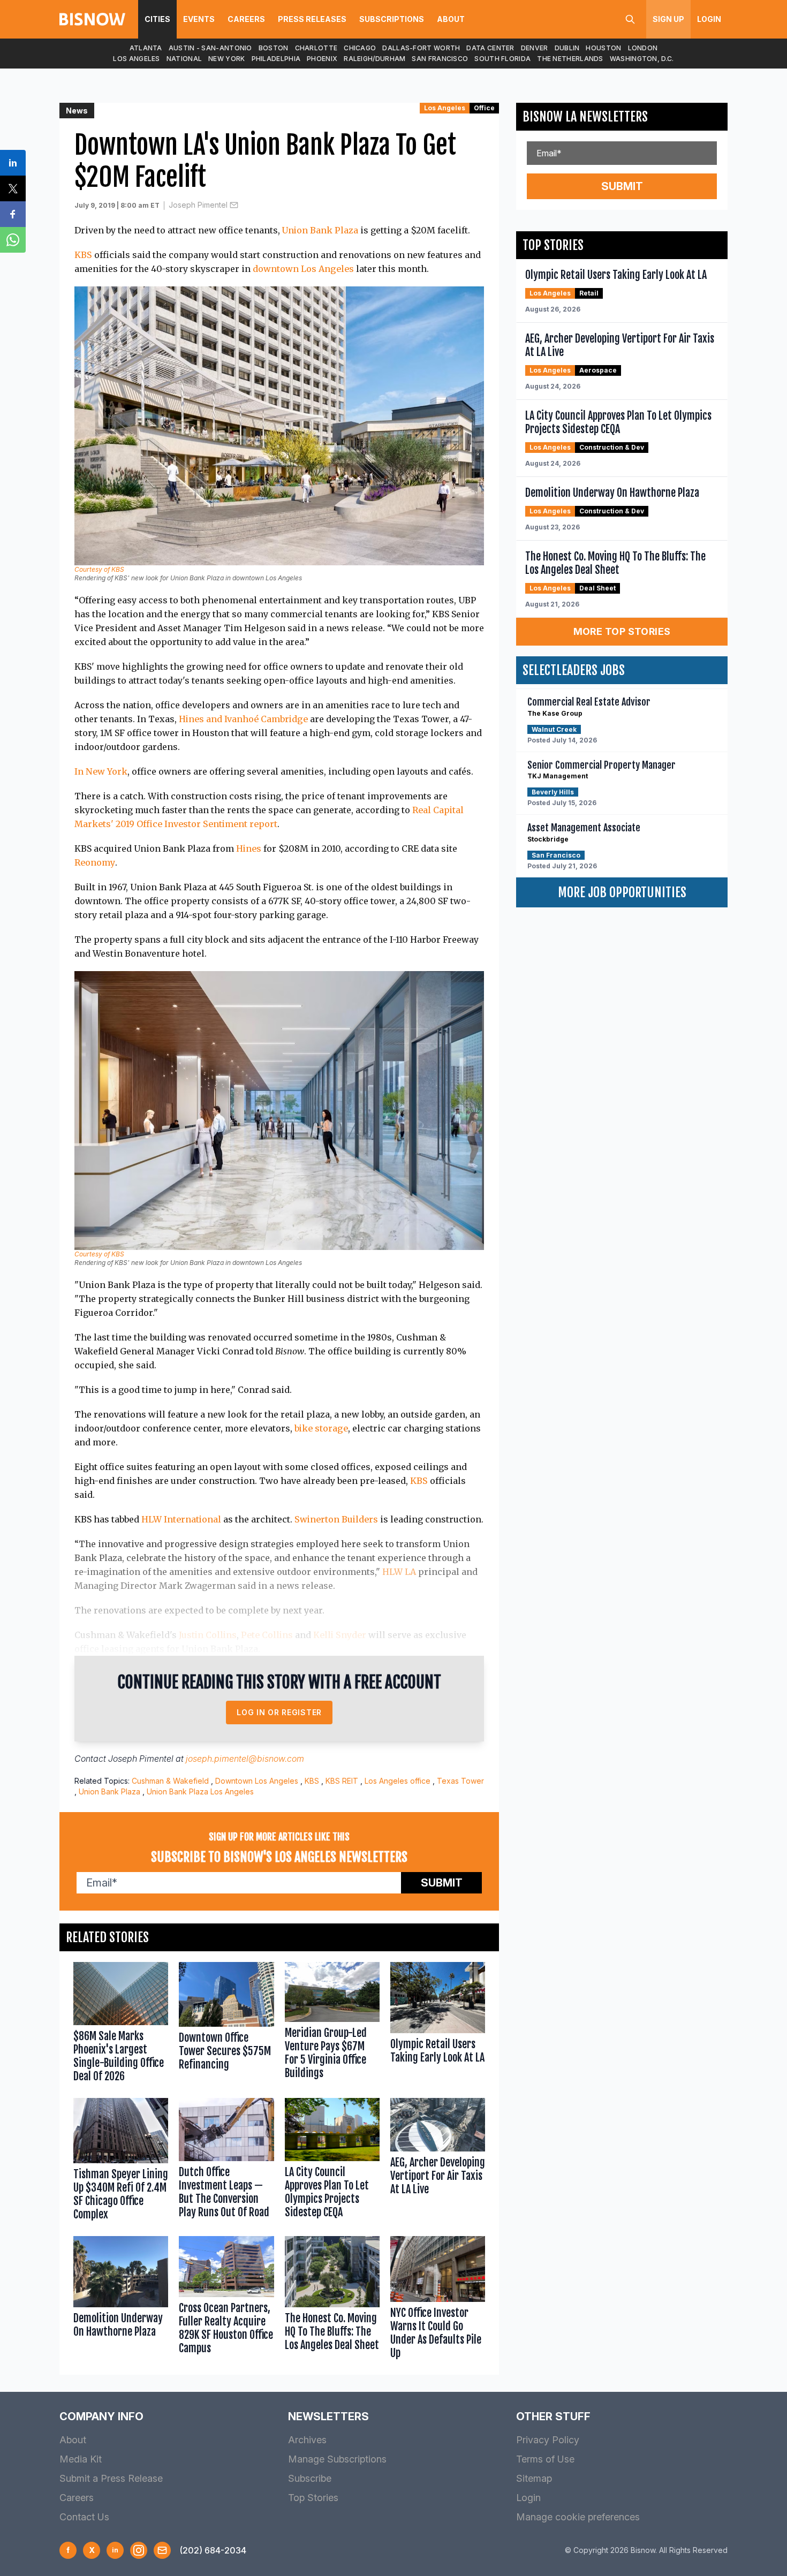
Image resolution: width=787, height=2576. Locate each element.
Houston (603, 48)
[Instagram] (139, 2550)
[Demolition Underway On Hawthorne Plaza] (121, 2300)
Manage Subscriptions (337, 2459)
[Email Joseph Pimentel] (234, 205)
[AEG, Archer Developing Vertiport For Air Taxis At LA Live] (438, 2162)
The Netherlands (570, 59)
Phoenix (322, 59)
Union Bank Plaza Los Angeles (200, 1791)
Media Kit (81, 2459)
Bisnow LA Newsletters (585, 117)
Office (484, 108)
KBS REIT (342, 1781)
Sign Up (668, 19)
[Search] (630, 19)
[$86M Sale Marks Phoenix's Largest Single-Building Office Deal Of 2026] (121, 2025)
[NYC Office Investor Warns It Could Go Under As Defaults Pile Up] (438, 2300)
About (451, 19)
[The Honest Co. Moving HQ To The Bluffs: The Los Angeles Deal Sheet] (332, 2300)
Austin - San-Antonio (210, 48)
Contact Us (84, 2517)
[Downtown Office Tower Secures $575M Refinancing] (226, 2025)
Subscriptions (392, 19)
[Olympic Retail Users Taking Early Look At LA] (438, 2025)
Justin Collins (208, 1635)
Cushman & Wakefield (170, 1781)
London (643, 48)
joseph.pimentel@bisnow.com (245, 1759)
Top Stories (313, 2498)
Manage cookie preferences (578, 2517)
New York (226, 59)
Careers (246, 19)
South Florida (502, 59)
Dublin (567, 48)
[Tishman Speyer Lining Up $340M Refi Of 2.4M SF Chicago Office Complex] (121, 2162)
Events (199, 19)
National (184, 59)
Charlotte (316, 48)
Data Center (490, 48)
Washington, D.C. (642, 59)
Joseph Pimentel (198, 205)
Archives (307, 2440)
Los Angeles (136, 59)
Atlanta (146, 48)
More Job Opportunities (622, 892)
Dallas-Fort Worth (421, 48)
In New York (101, 771)
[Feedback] (162, 2550)
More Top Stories (622, 631)
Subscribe (310, 2478)
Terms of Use (545, 2459)
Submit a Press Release (111, 2478)
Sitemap (534, 2478)
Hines (249, 848)
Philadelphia (276, 59)
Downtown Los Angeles (257, 1781)
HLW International (181, 1519)
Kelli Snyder (340, 1635)
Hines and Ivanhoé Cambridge (244, 719)
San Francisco (440, 59)
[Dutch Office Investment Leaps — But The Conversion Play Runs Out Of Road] (226, 2162)
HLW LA (399, 1572)
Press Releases (312, 19)
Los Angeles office (398, 1781)
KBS (83, 255)
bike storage (321, 1428)
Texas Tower (460, 1781)
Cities (157, 19)
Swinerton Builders (336, 1519)
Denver (535, 48)
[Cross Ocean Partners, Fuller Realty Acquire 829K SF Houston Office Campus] (226, 2300)
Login (709, 19)
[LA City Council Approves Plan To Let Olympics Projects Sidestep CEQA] (332, 2162)
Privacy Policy (548, 2440)
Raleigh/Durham (374, 59)
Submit (442, 1883)
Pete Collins (267, 1635)
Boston (274, 48)
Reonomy (95, 862)
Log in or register (279, 1712)
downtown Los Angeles (303, 269)
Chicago (360, 48)
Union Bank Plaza (320, 230)
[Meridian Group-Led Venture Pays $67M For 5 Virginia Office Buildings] (332, 2025)
